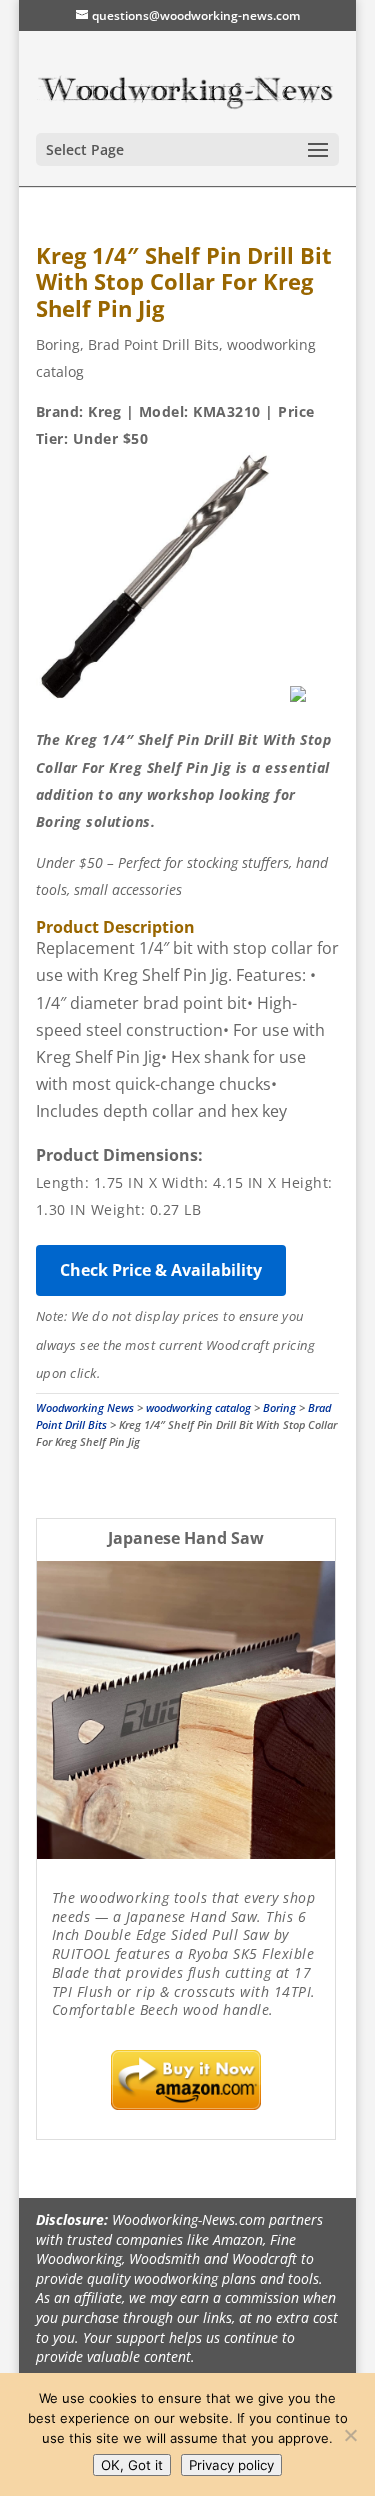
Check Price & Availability (161, 1270)
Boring (58, 344)
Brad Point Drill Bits (153, 344)
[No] (350, 2435)
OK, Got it (132, 2465)
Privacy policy (231, 2465)
